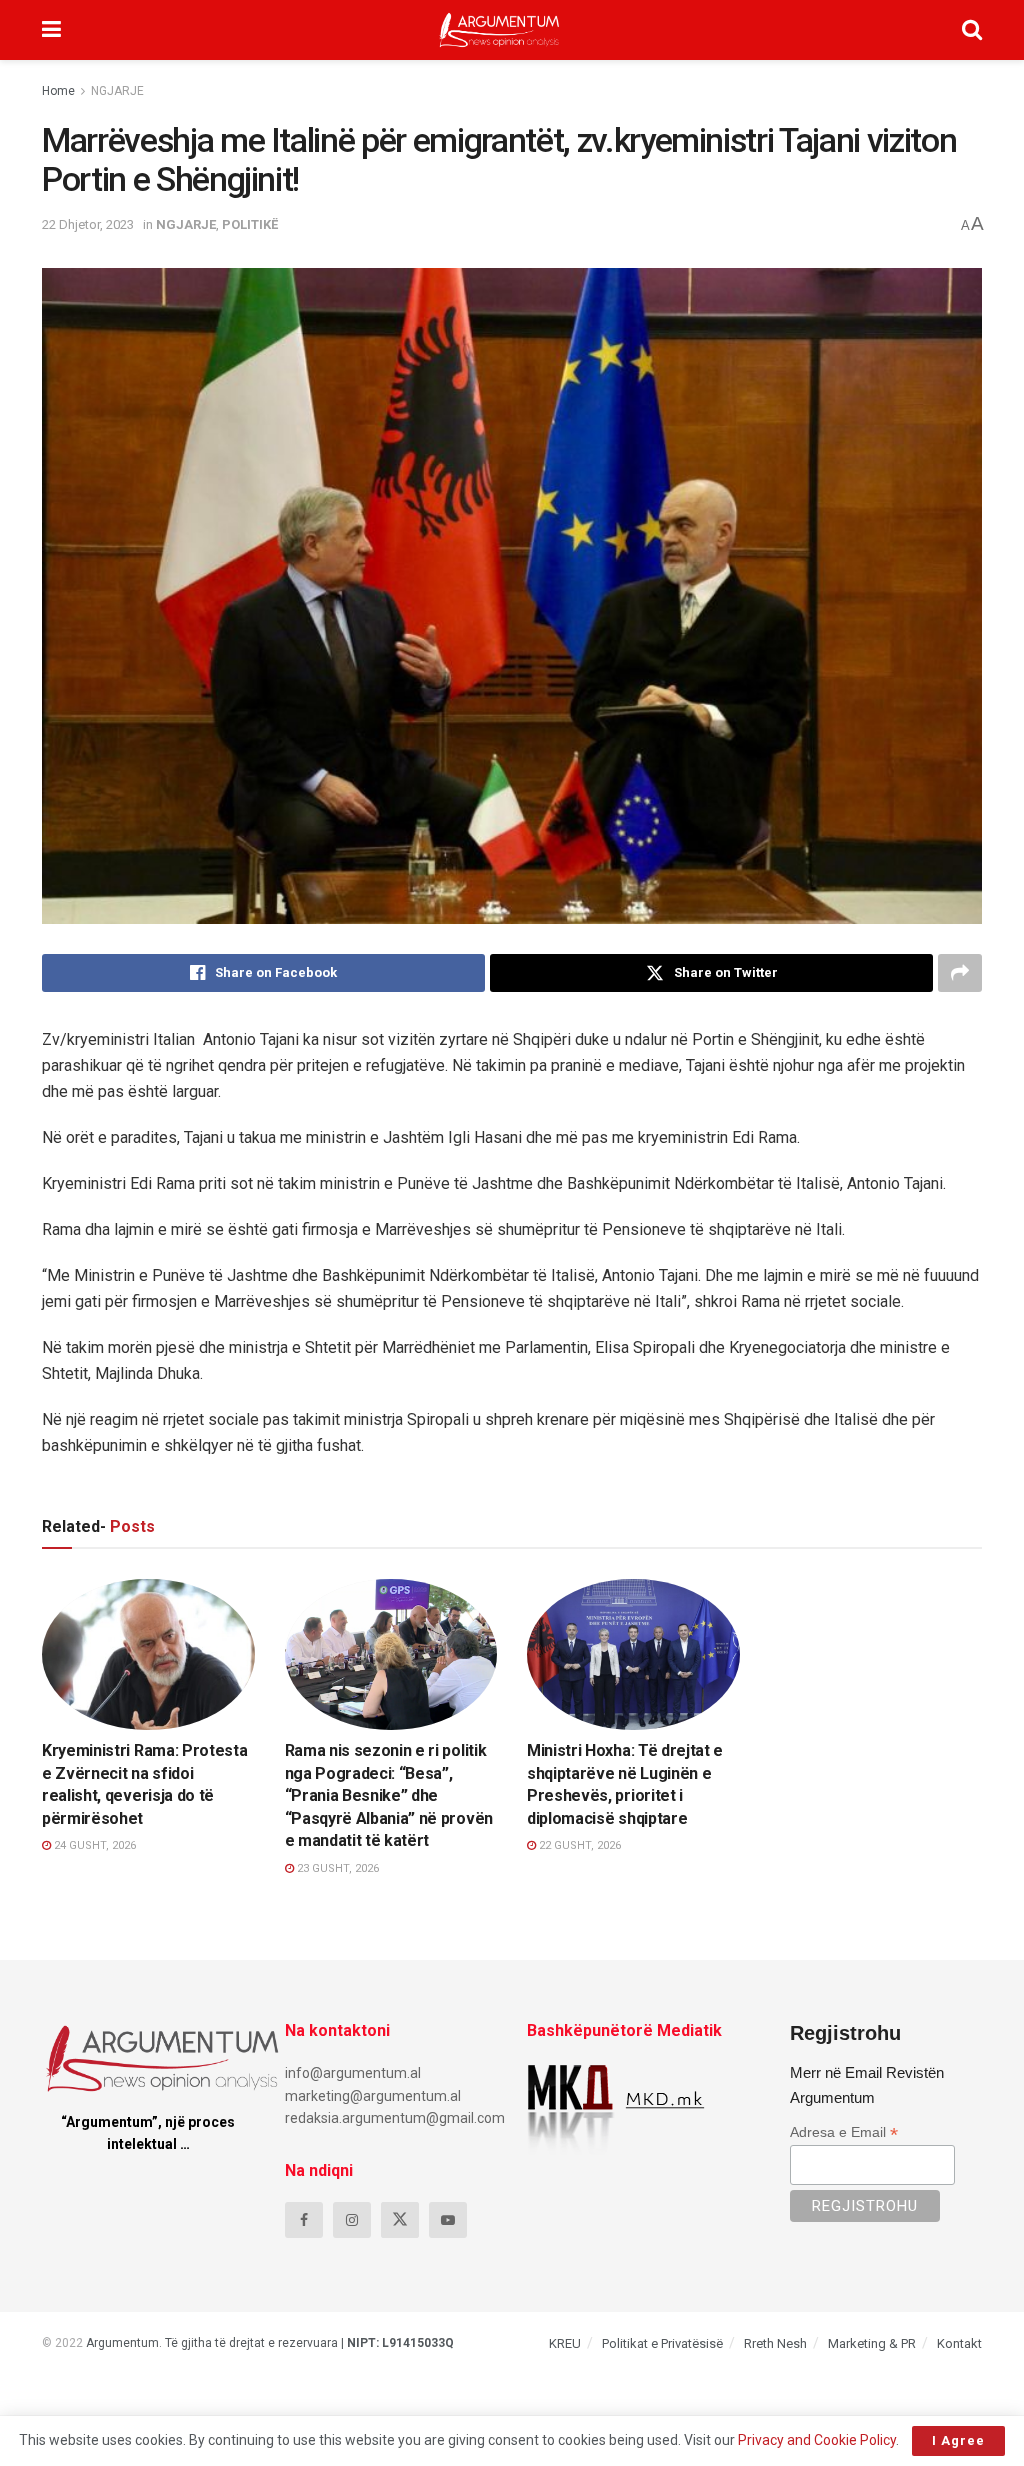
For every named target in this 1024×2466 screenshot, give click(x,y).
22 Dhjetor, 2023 (88, 224)
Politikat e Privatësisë (662, 2343)
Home (58, 91)
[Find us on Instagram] (352, 2220)
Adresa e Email (844, 2132)
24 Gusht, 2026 (93, 1845)
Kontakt (959, 2343)
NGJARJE (117, 91)
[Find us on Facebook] (304, 2220)
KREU (565, 2343)
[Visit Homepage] (499, 30)
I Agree (958, 2440)
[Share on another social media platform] (960, 973)
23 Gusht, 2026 (336, 1868)
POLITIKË (250, 224)
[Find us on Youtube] (448, 2220)
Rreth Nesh (775, 2343)
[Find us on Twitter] (400, 2220)
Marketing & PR (872, 2343)
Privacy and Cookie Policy (817, 2440)
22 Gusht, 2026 (578, 1845)
